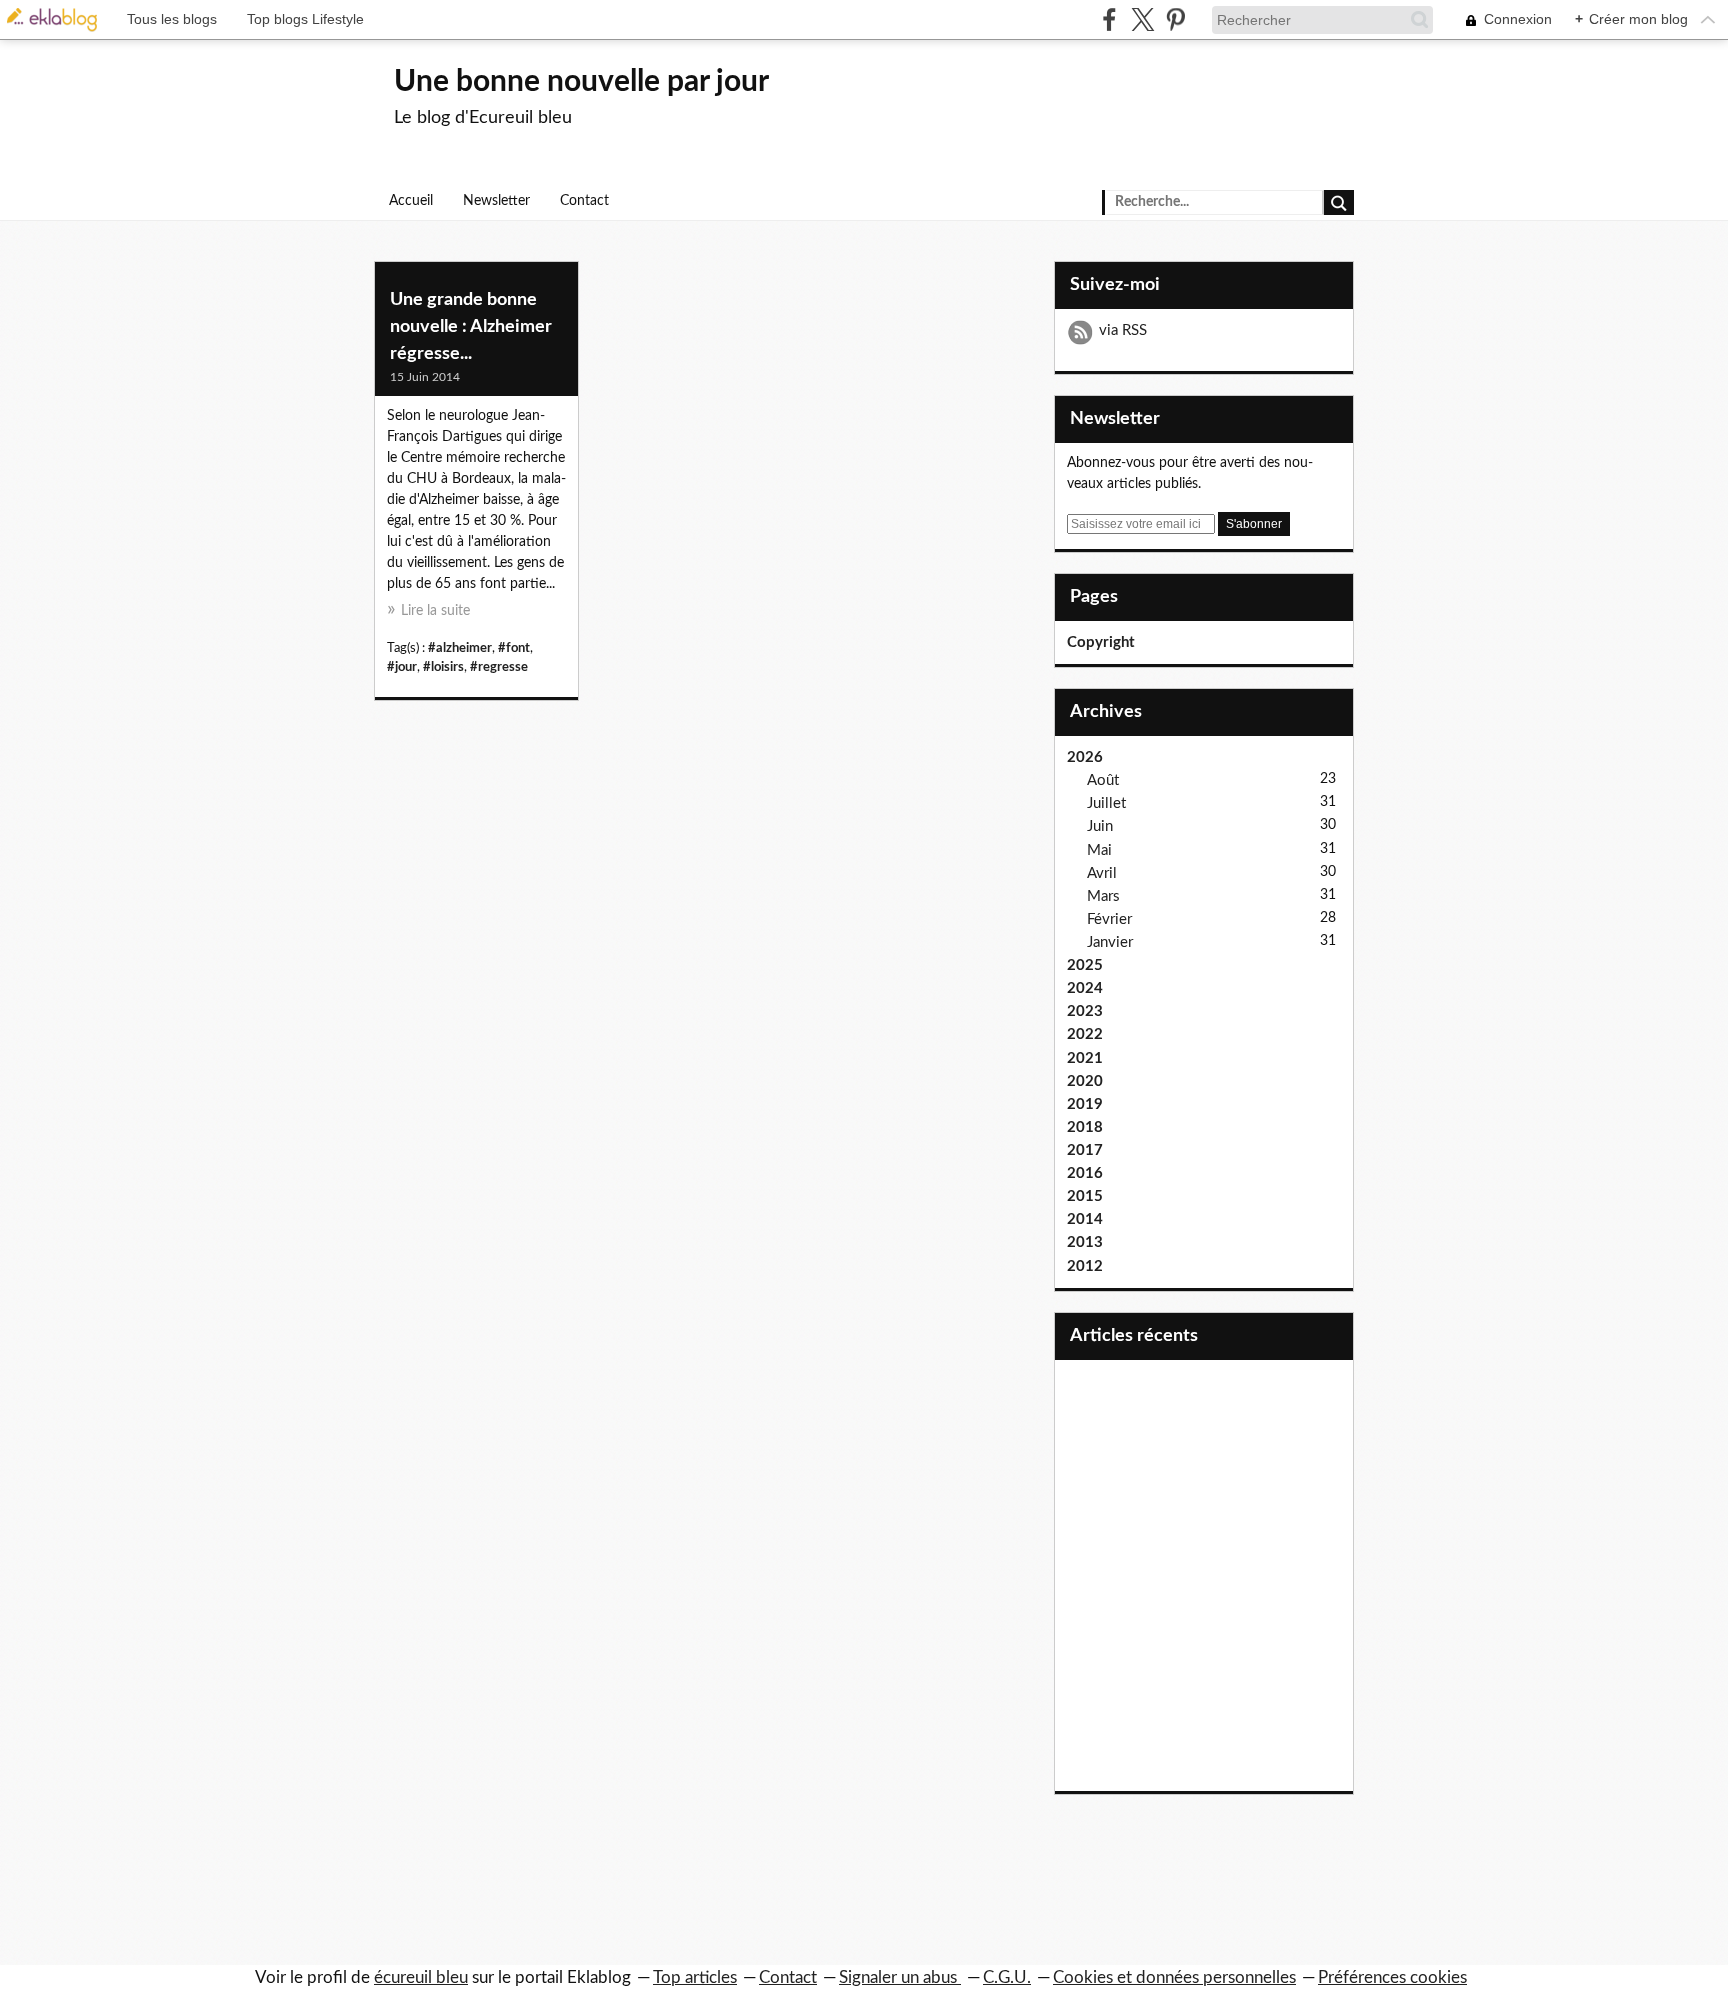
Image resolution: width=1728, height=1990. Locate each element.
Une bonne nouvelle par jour (581, 82)
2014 (1085, 1219)
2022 (1085, 1034)
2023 (1085, 1011)
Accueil (411, 201)
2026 (1085, 757)
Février (1109, 919)
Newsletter (496, 201)
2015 (1085, 1196)
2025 (1085, 965)
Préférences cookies (1392, 1977)
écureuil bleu (421, 1977)
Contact (584, 201)
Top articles (695, 1977)
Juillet (1106, 803)
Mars (1103, 896)
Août (1103, 780)
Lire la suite (435, 611)
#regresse (499, 667)
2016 (1085, 1173)
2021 (1085, 1058)
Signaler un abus (900, 1977)
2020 (1085, 1081)
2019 (1085, 1104)
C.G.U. (1007, 1977)
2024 (1085, 988)
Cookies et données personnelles (1174, 1977)
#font (514, 648)
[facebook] (1109, 19)
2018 (1085, 1127)
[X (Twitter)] (1142, 19)
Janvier (1110, 942)
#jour (402, 667)
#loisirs (443, 667)
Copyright (1101, 642)
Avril (1102, 873)
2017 (1085, 1150)
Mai (1099, 850)
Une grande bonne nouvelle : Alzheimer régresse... (471, 327)
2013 (1085, 1242)
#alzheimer (460, 648)
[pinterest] (1175, 19)
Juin (1100, 826)
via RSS (1123, 330)
